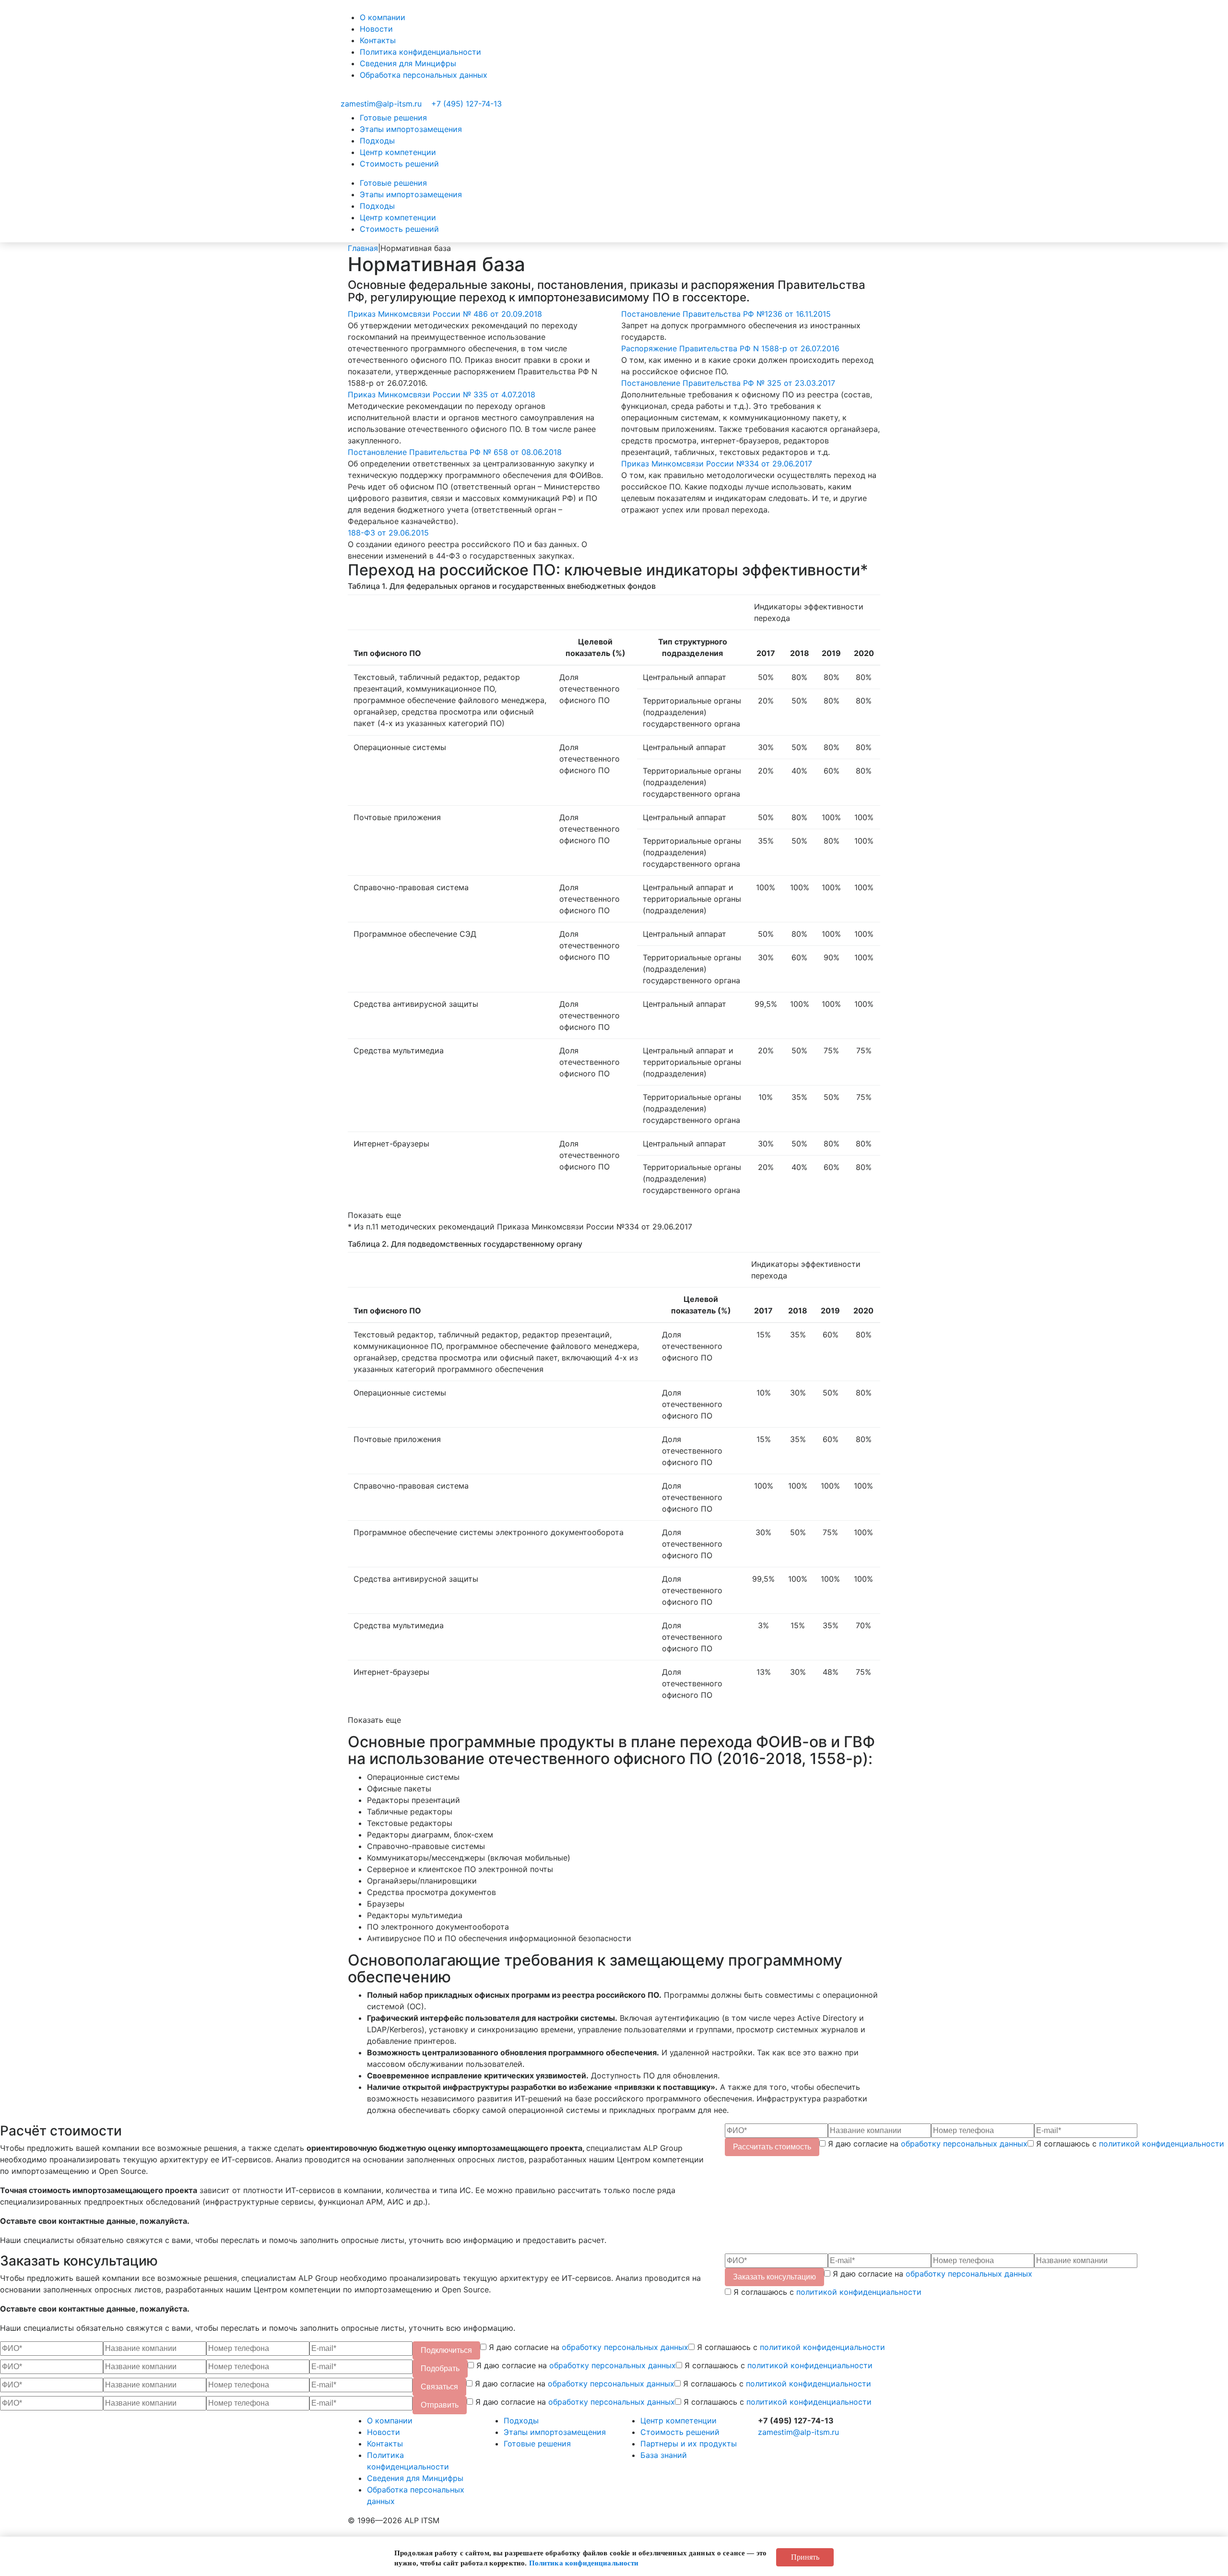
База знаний (664, 2455)
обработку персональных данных (964, 2144)
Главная (363, 248)
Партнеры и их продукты (689, 2444)
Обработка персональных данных (424, 75)
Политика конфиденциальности (420, 52)
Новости (376, 29)
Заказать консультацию (774, 2277)
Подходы (377, 141)
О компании (383, 17)
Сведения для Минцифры (408, 63)
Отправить (440, 2405)
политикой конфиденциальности (1162, 2144)
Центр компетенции (398, 152)
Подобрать (440, 2368)
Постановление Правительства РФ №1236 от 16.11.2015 (726, 314)
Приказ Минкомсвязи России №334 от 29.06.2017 (717, 464)
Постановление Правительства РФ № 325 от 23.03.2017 (728, 383)
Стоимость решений (399, 164)
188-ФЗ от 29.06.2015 (388, 533)
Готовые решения (393, 118)
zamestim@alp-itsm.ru (381, 104)
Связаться (439, 2387)
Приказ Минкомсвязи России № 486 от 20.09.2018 (445, 314)
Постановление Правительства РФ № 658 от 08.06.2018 (455, 452)
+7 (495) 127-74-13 (466, 104)
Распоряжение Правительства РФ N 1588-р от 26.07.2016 (730, 348)
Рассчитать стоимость (772, 2147)
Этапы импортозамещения (411, 129)
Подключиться (446, 2350)
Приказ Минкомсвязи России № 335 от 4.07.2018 (442, 394)
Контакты (378, 40)
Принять (805, 2557)
